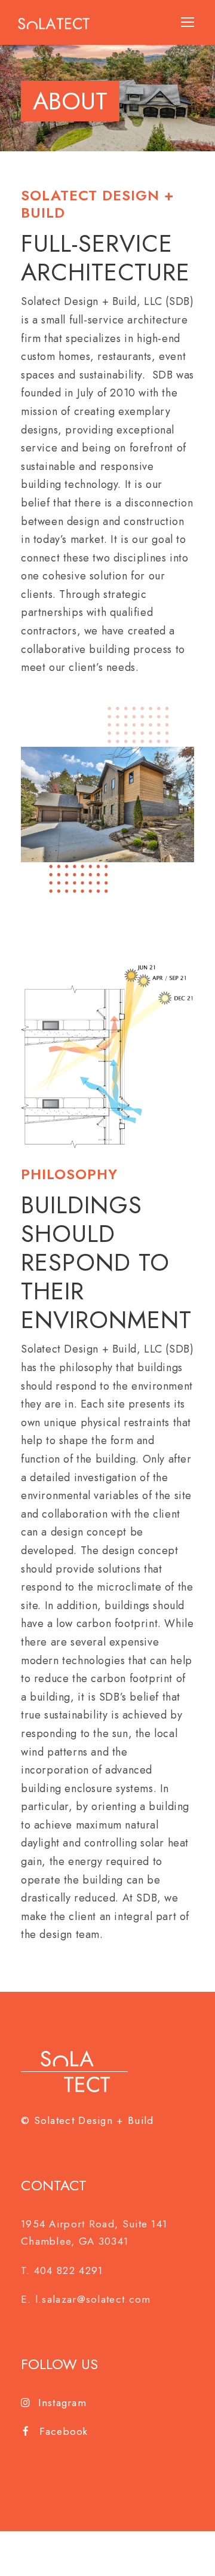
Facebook (64, 2431)
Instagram (62, 2403)
